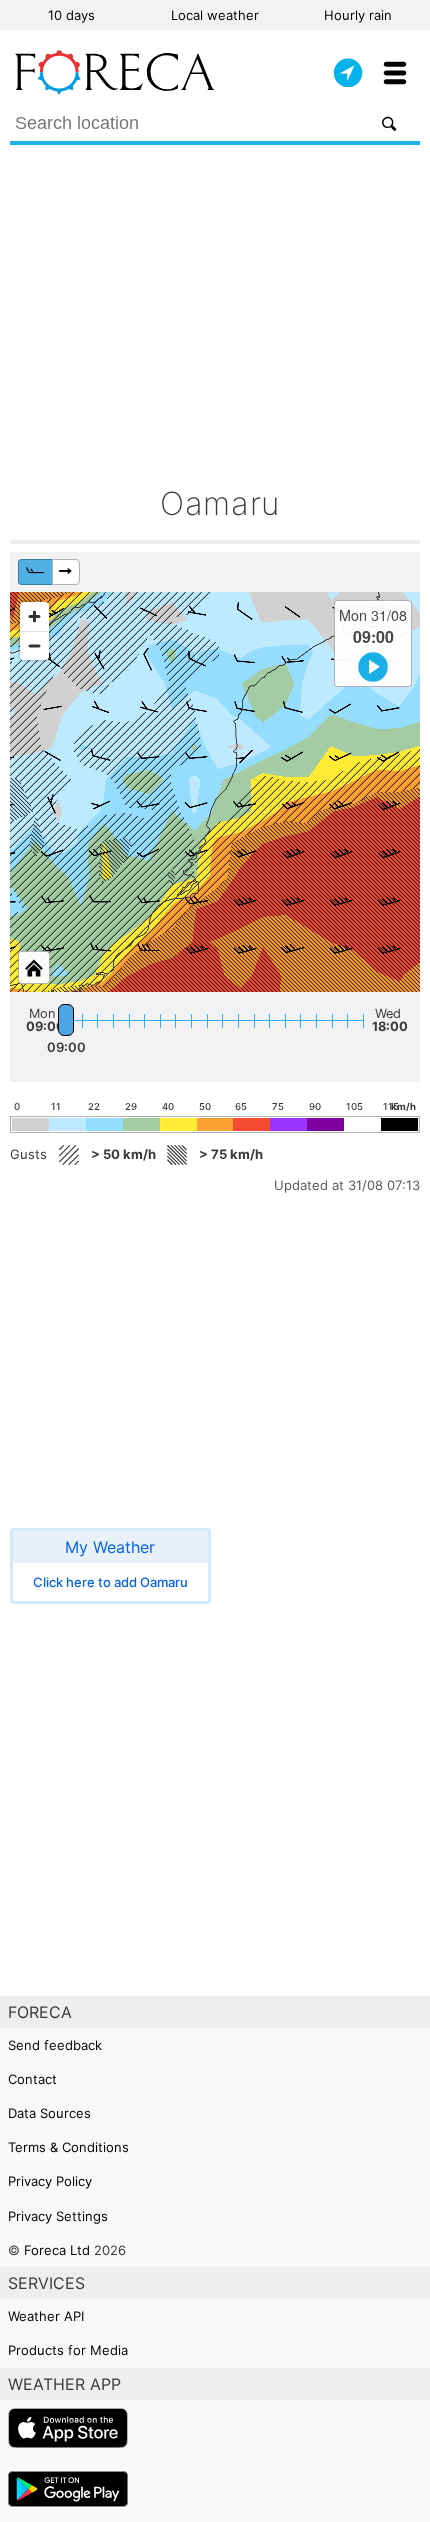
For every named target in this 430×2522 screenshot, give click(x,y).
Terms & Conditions (68, 2147)
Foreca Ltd (57, 2250)
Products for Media (68, 2350)
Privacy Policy (50, 2181)
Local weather (215, 15)
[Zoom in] (34, 616)
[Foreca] (115, 90)
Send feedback (55, 2045)
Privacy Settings (58, 2216)
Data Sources (49, 2113)
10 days (71, 15)
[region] (215, 792)
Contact (32, 2079)
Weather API (46, 2316)
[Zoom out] (34, 645)
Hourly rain (358, 15)
